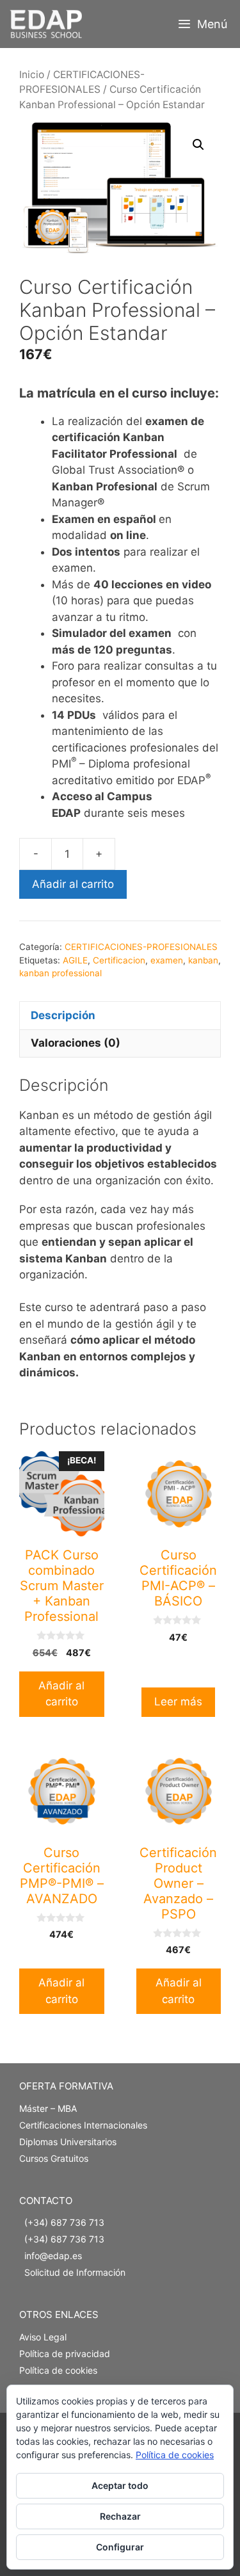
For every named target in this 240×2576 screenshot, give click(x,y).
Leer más (178, 1702)
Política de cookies (58, 2370)
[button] (198, 145)
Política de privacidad (65, 2354)
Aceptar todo (120, 2485)
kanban (203, 960)
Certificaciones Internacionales (83, 2125)
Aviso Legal (43, 2337)
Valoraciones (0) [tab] (76, 1043)
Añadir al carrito (73, 884)
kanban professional (60, 973)
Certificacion (119, 960)
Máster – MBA (48, 2108)
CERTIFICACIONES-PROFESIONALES (141, 947)
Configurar (120, 2547)
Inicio (32, 75)
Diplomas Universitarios (68, 2142)
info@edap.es (53, 2256)
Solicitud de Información (75, 2272)
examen (167, 960)
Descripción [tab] (63, 1015)
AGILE (75, 960)
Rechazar (120, 2516)
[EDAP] (49, 24)
